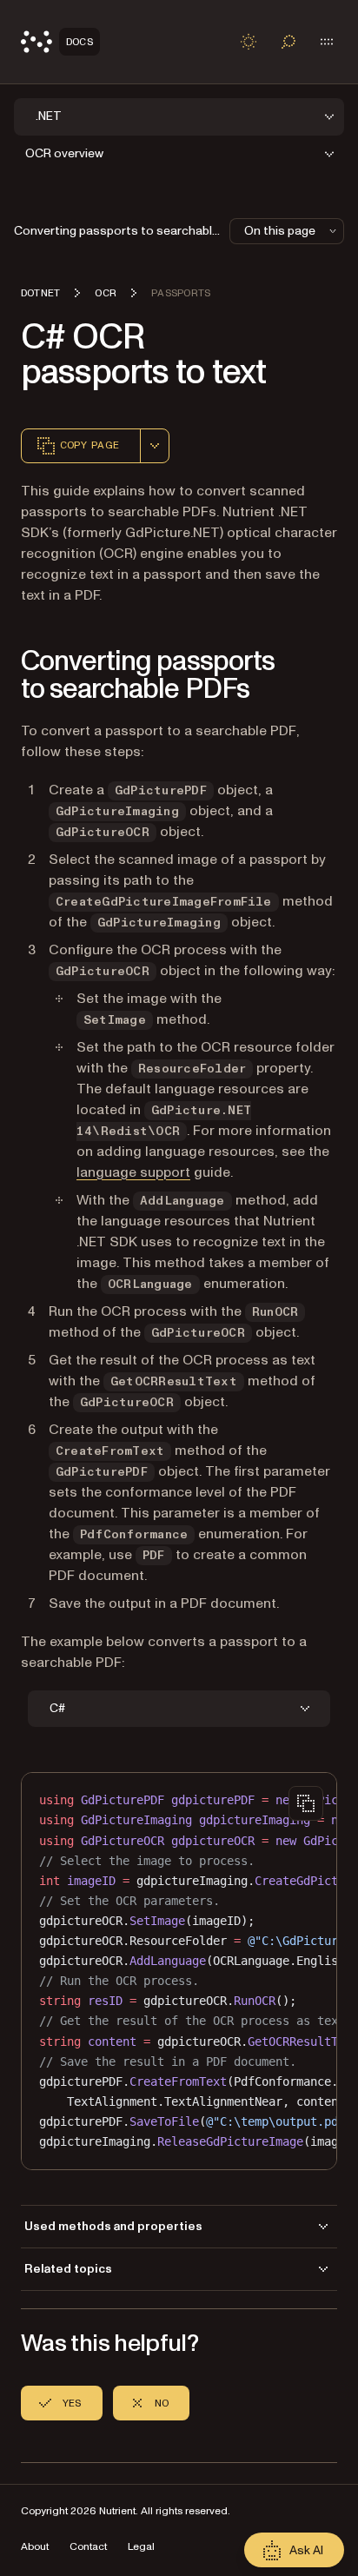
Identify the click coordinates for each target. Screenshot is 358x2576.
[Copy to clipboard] (306, 1803)
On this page (280, 231)
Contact (88, 2547)
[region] (179, 1971)
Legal (141, 2547)
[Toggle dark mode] (249, 42)
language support (133, 1172)
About (35, 2547)
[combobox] (155, 446)
